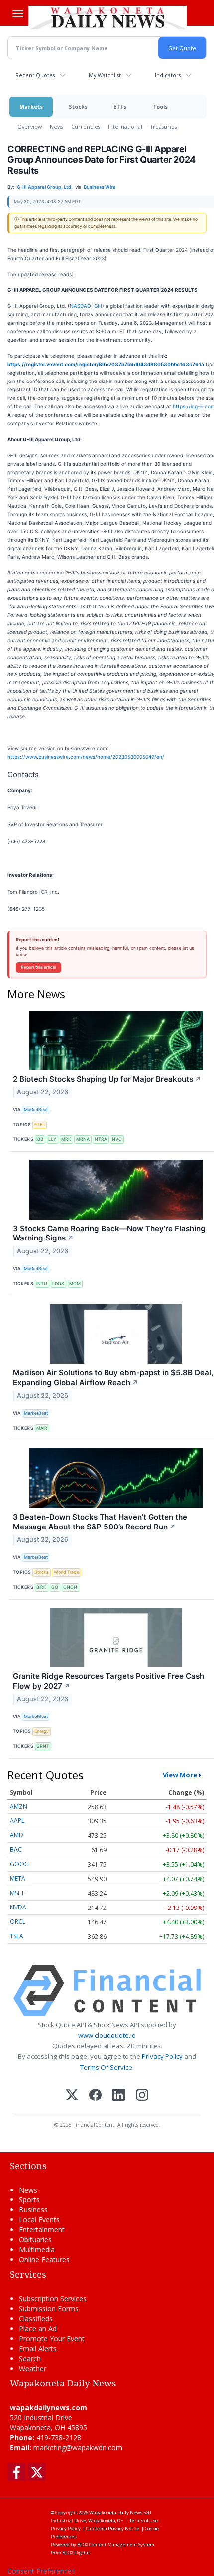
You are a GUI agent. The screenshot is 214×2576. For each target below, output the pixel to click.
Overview (30, 127)
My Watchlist (105, 75)
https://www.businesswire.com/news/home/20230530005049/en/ (86, 757)
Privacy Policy (162, 2056)
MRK (66, 1139)
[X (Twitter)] (72, 2096)
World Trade (66, 1572)
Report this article (39, 967)
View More (180, 1775)
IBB (40, 1139)
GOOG (19, 1864)
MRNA (83, 1139)
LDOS (58, 1284)
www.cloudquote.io (107, 2035)
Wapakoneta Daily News (116, 2513)
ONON (70, 1587)
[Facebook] (95, 2096)
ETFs (120, 107)
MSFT (17, 1893)
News (56, 127)
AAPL (17, 1821)
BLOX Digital (76, 2552)
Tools (160, 107)
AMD (17, 1835)
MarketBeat (36, 1109)
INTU (42, 1284)
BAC (16, 1850)
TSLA (17, 1936)
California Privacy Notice (113, 2528)
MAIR (42, 1428)
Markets (31, 107)
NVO (117, 1139)
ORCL (18, 1922)
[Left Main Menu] (18, 14)
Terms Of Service (106, 2067)
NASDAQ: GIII (86, 306)
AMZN (19, 1806)
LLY (52, 1139)
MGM (75, 1284)
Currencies (86, 127)
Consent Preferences (41, 2571)
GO (55, 1587)
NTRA (101, 1139)
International (125, 127)
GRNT (43, 1746)
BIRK (41, 1587)
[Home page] (107, 17)
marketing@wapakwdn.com (78, 2447)
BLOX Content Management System (116, 2544)
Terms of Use (144, 2521)
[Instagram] (142, 2096)
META (18, 1878)
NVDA (18, 1907)
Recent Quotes (35, 75)
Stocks (78, 107)
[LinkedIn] (119, 2096)
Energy (42, 1731)
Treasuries (163, 127)
